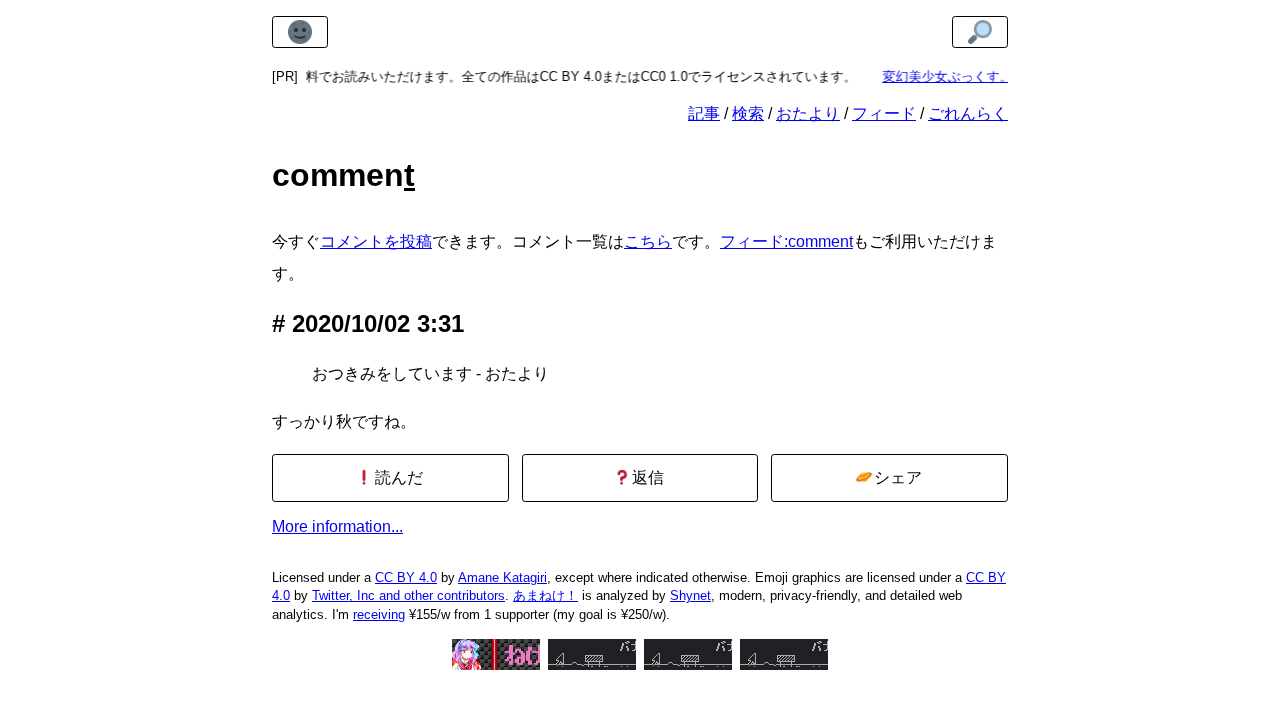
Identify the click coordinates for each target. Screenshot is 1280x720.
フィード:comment (786, 241)
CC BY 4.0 (406, 577)
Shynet (690, 595)
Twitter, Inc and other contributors (408, 595)
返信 (646, 477)
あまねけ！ (545, 595)
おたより (808, 113)
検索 (748, 113)
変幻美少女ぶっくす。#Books (962, 76)
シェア (896, 477)
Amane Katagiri (502, 577)
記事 (704, 113)
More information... (337, 526)
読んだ (397, 477)
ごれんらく (968, 113)
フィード (884, 113)
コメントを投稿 (376, 241)
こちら (648, 241)
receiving (379, 614)
